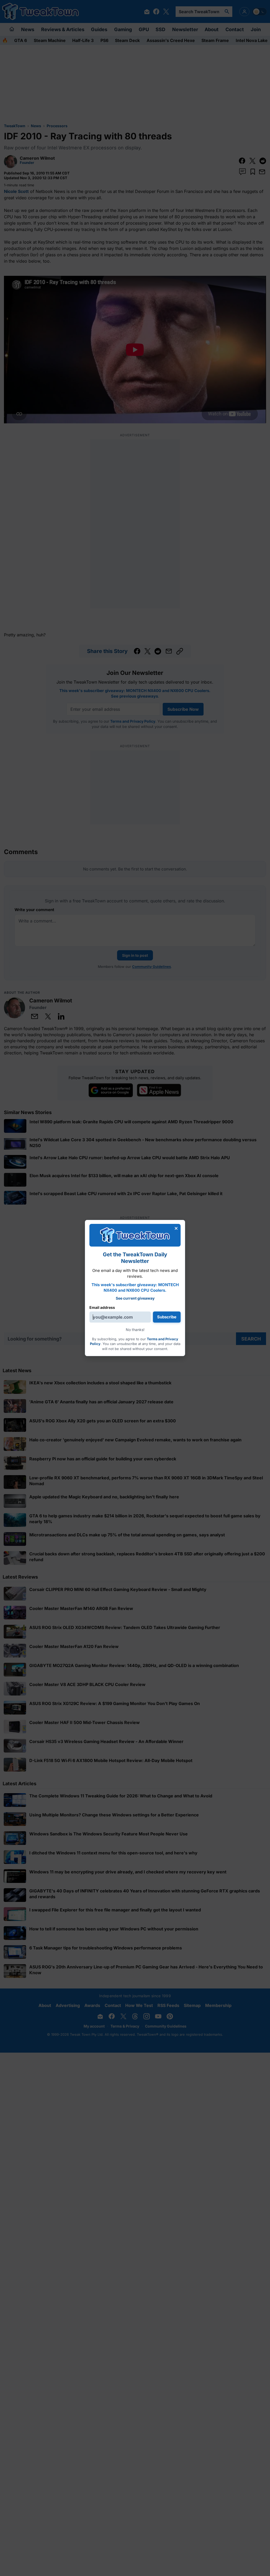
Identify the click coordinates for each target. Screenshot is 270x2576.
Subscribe (167, 1317)
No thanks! (135, 1330)
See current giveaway (135, 1298)
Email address (102, 1307)
